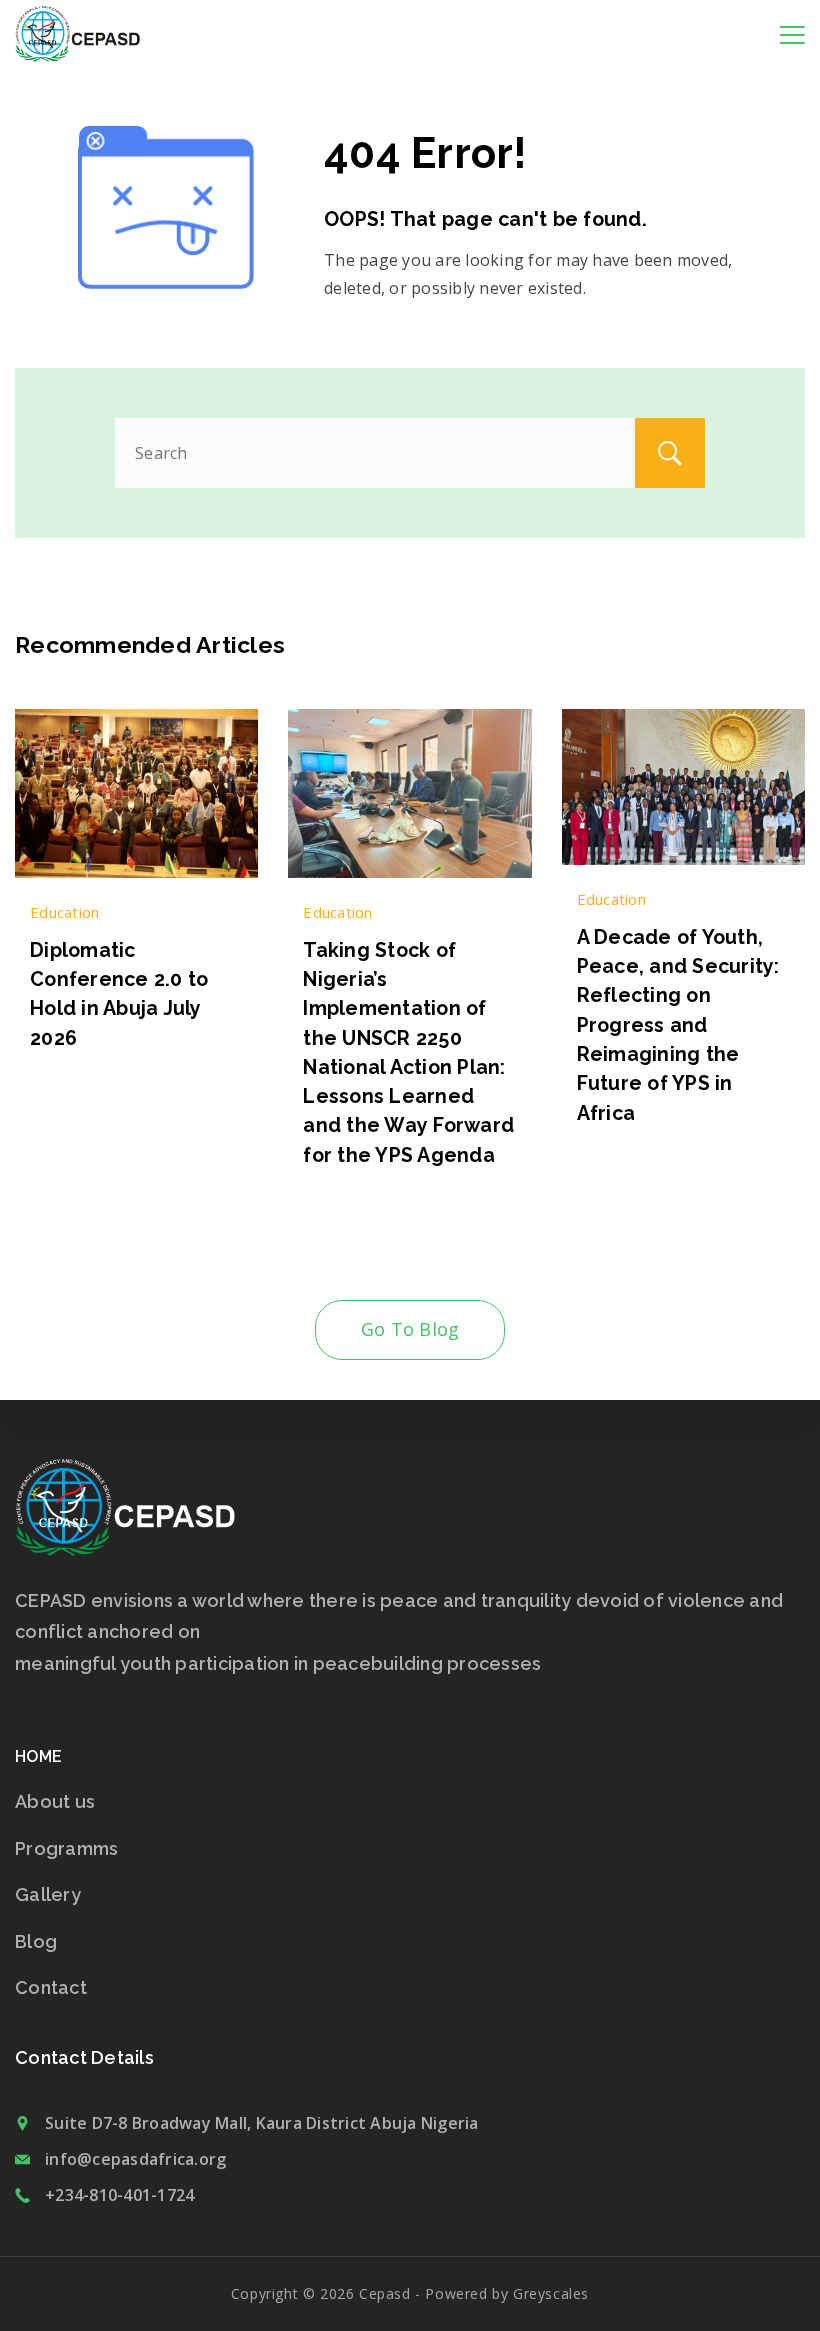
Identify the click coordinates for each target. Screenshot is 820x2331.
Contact (51, 1987)
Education (64, 912)
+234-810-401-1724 (119, 2195)
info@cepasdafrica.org (135, 2159)
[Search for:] (410, 453)
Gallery (48, 1894)
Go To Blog (410, 1329)
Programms (66, 1848)
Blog (36, 1941)
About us (55, 1801)
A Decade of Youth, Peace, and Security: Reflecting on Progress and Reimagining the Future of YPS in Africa (678, 1025)
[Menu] (792, 35)
